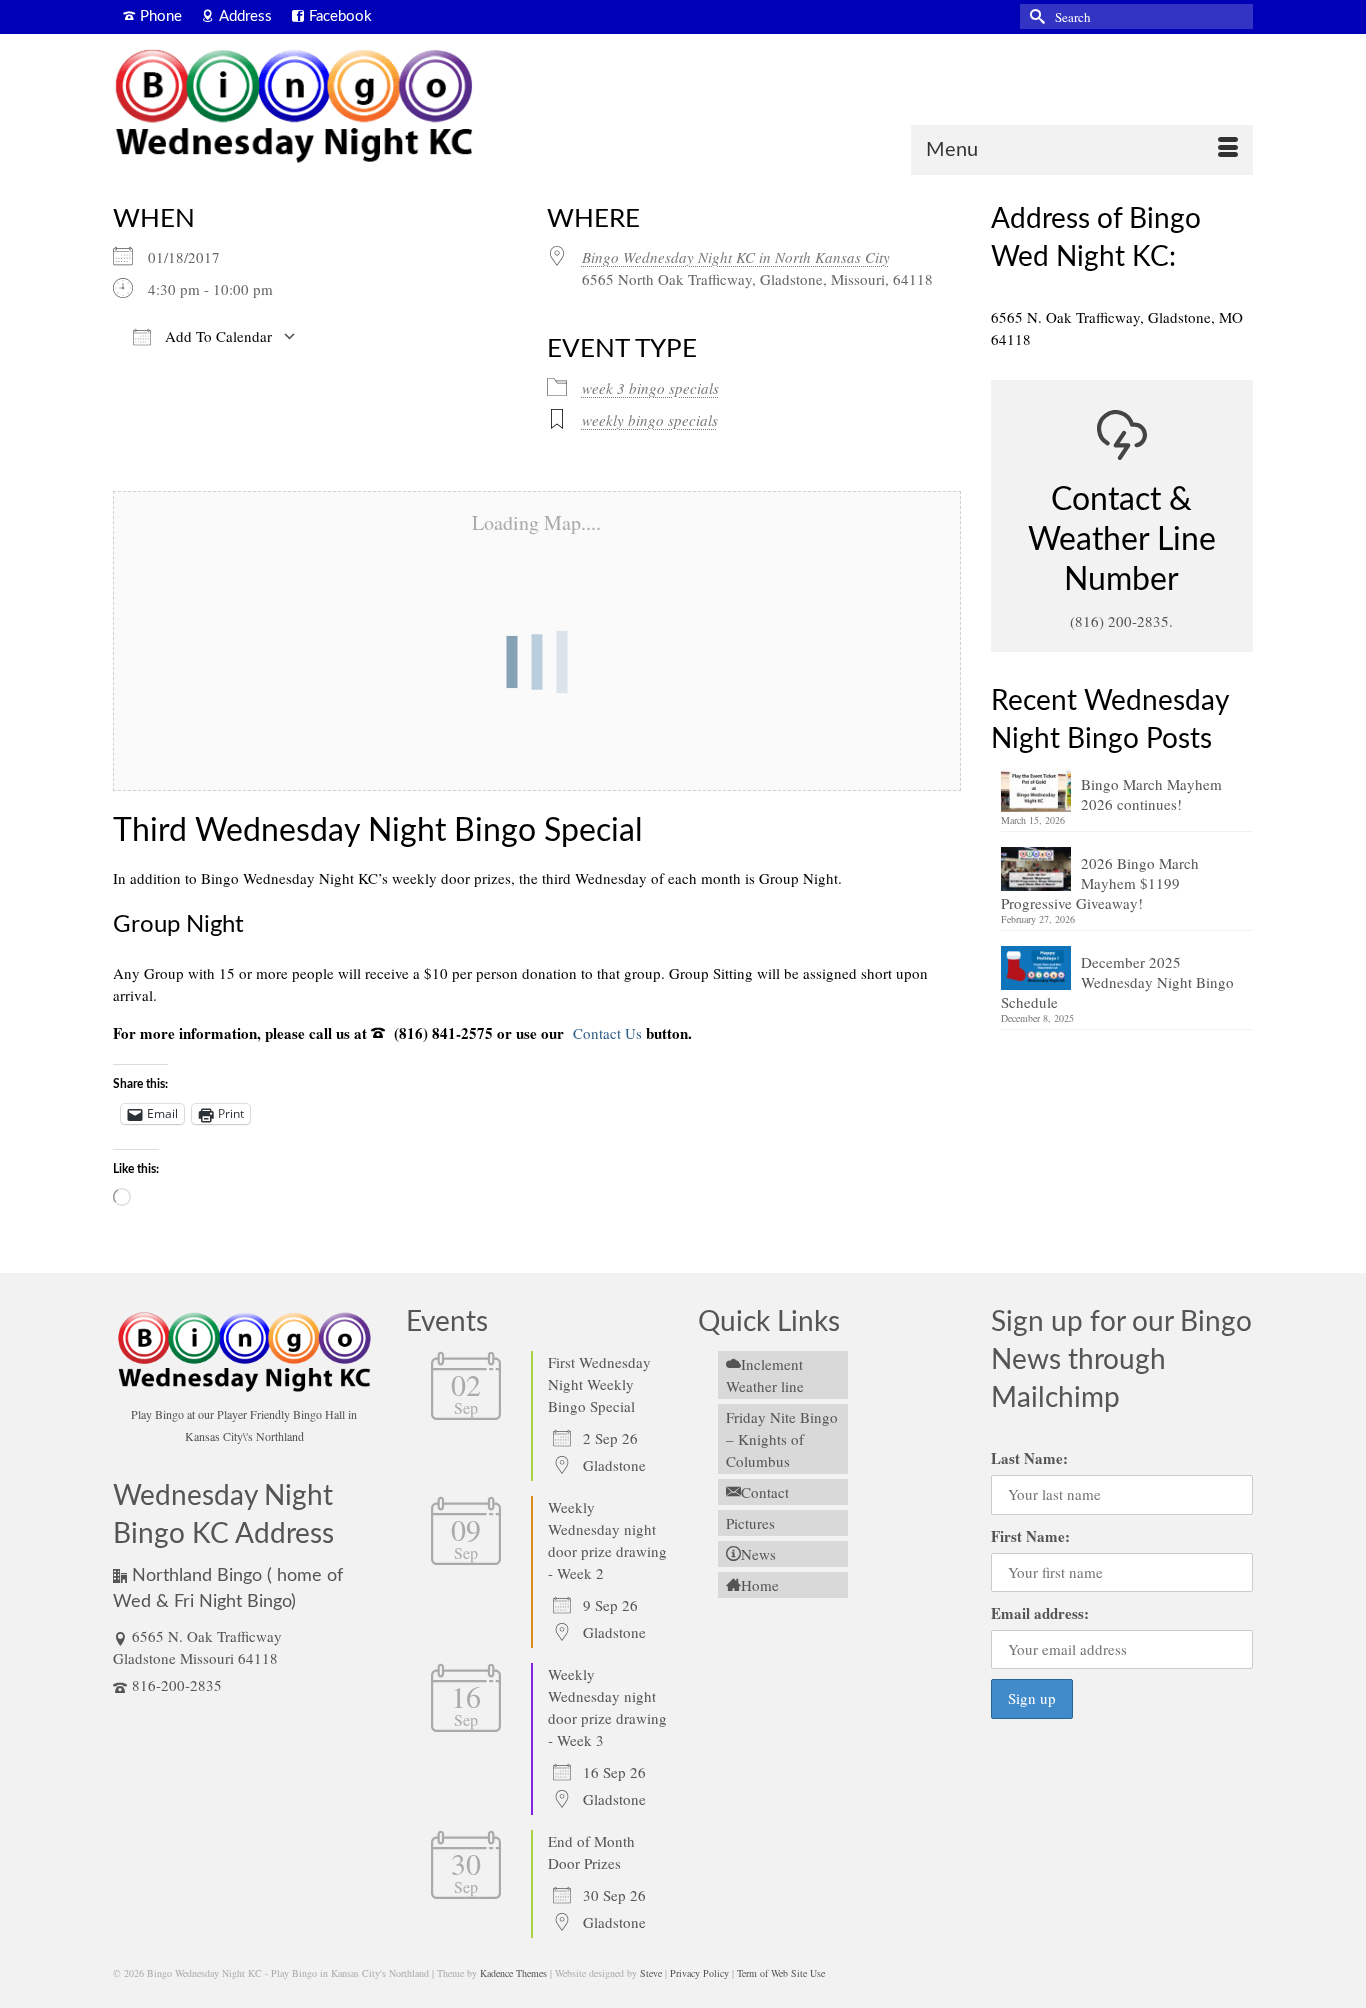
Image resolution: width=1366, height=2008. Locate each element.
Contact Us (605, 1033)
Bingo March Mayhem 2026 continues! (1151, 794)
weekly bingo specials (650, 420)
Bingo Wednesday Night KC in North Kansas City (736, 257)
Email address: (1040, 1613)
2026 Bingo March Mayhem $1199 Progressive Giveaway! (1100, 883)
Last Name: (1029, 1458)
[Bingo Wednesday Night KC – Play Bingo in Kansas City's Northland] (293, 109)
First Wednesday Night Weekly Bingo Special (599, 1384)
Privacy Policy (699, 1973)
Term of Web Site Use (781, 1973)
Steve (651, 1973)
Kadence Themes (513, 1973)
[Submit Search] (1035, 16)
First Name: (1030, 1536)
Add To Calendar (216, 336)
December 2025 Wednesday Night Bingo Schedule (1117, 982)
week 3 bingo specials (650, 388)
